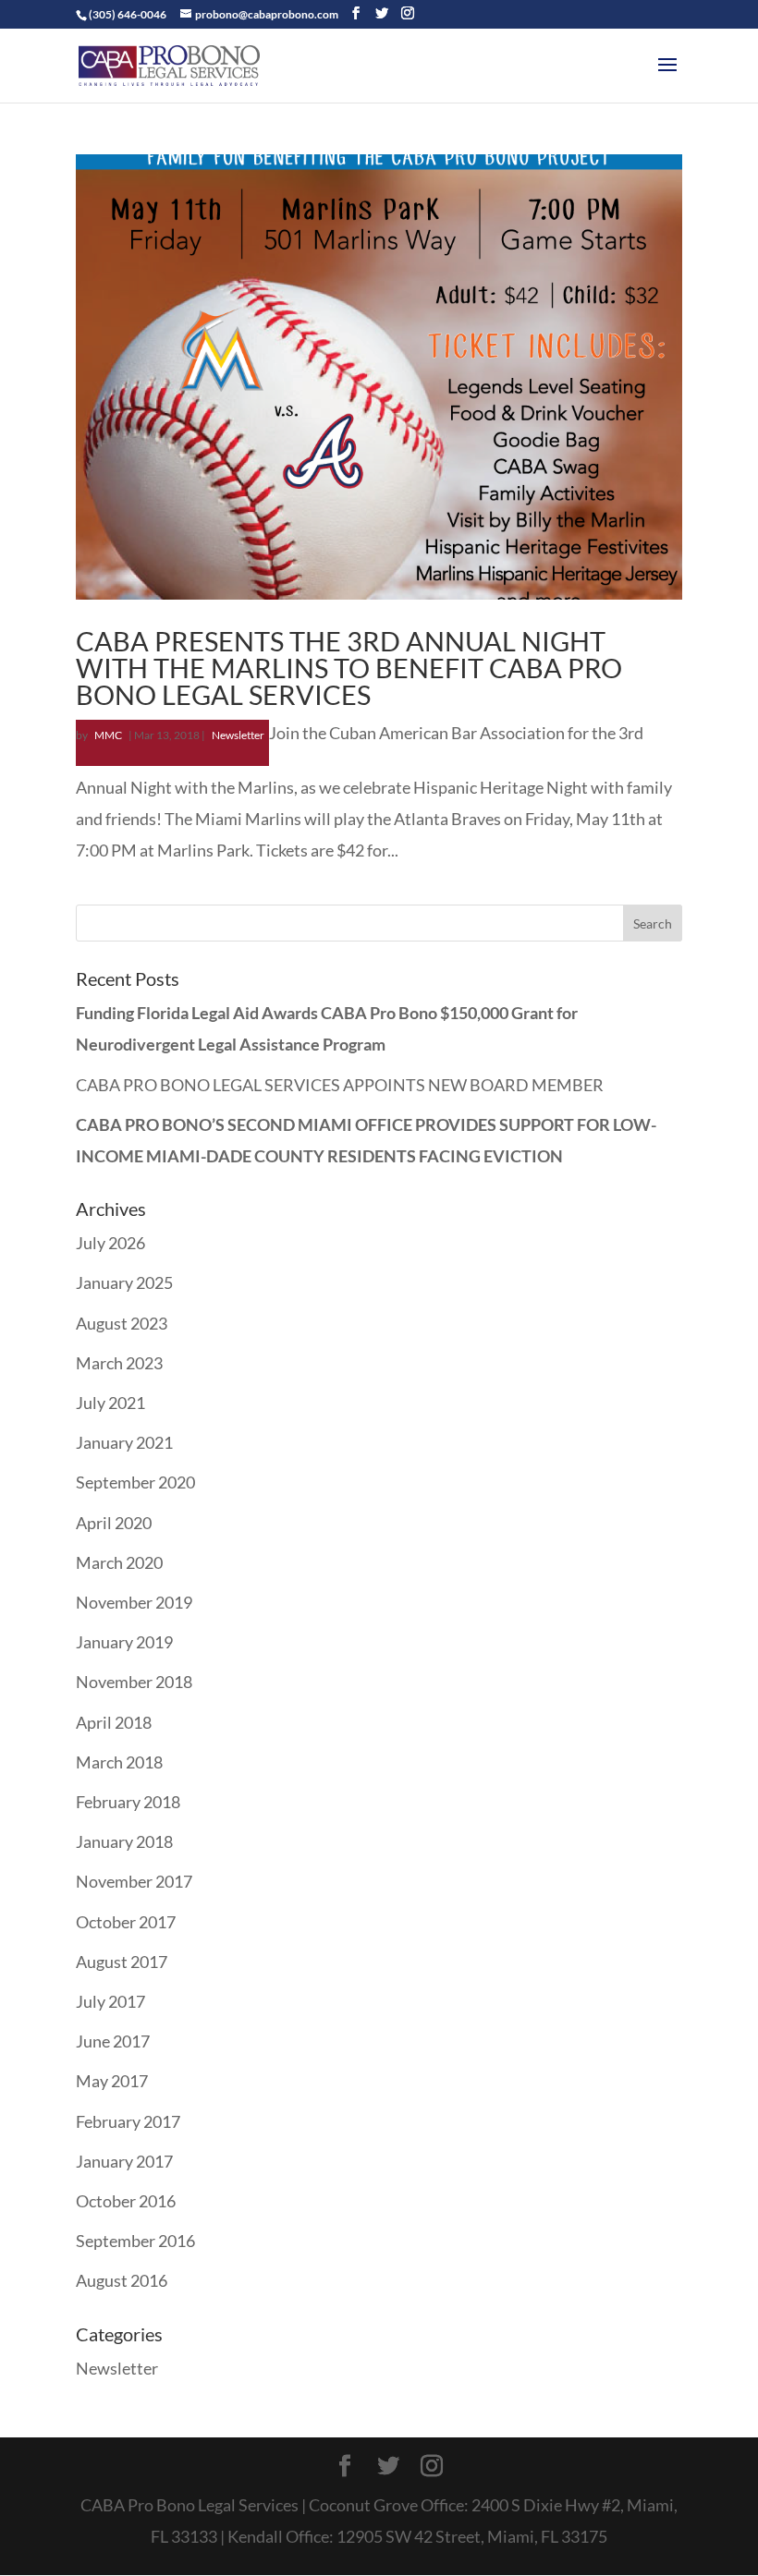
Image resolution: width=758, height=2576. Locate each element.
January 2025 (124, 1282)
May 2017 (112, 2081)
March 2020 (119, 1562)
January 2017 (124, 2161)
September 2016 (135, 2241)
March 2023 (119, 1363)
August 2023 (122, 1323)
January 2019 (124, 1642)
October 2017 (126, 1922)
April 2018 (114, 1722)
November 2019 (134, 1602)
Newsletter (238, 735)
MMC (108, 735)
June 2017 (113, 2041)
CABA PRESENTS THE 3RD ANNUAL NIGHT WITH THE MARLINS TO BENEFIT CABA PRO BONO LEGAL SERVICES (349, 668)
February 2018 (128, 1802)
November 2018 (134, 1682)
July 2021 (110, 1403)
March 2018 (119, 1762)
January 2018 (124, 1841)
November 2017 (134, 1881)
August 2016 (122, 2280)
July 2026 (110, 1243)
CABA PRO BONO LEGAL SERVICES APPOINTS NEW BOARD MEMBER (340, 1085)
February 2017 (128, 2121)
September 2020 (135, 1482)
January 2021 (124, 1442)
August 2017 (122, 1962)
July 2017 (110, 2001)
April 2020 (114, 1523)
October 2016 (126, 2201)
